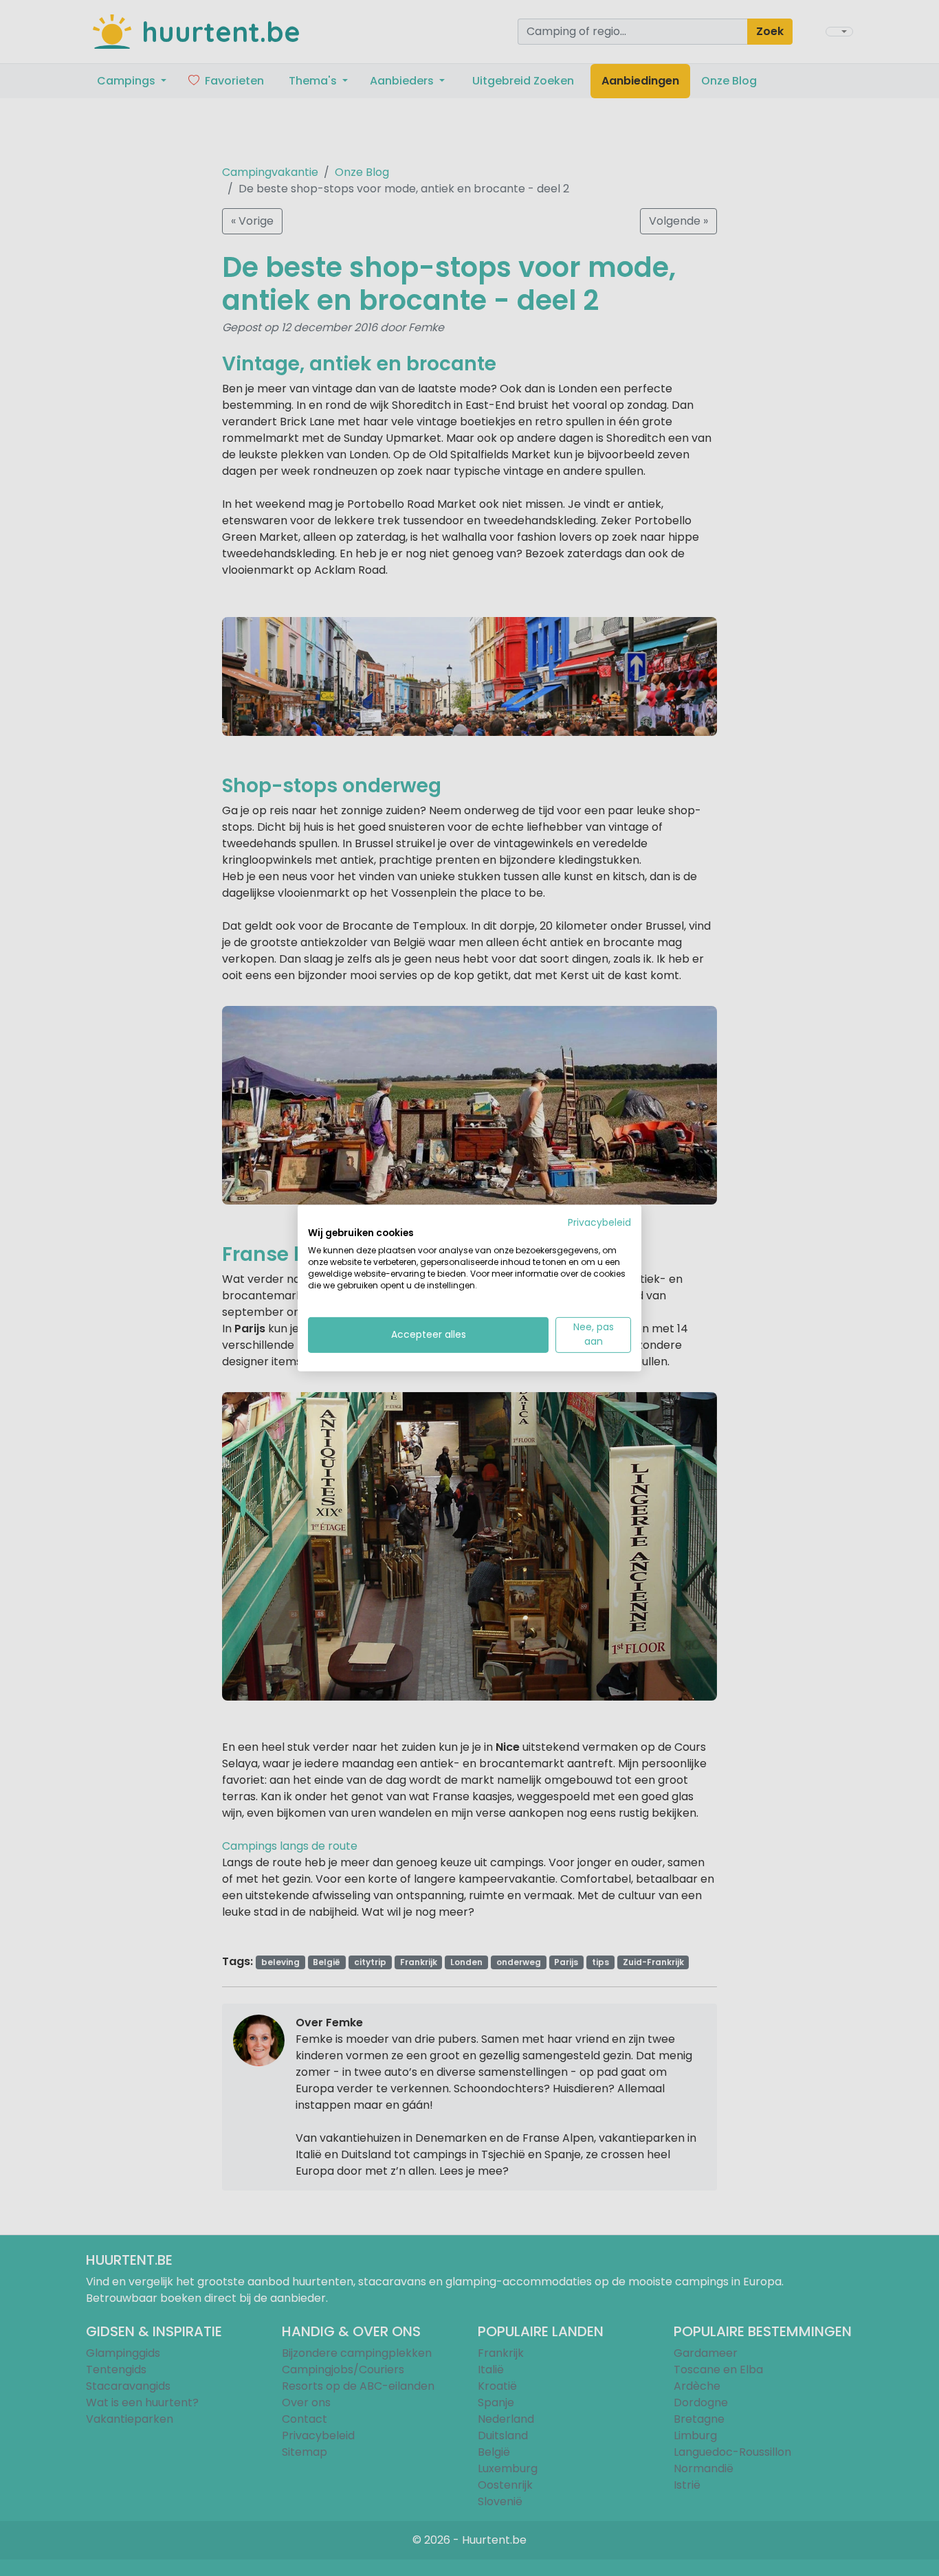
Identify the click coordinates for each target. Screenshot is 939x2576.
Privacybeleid (599, 1222)
